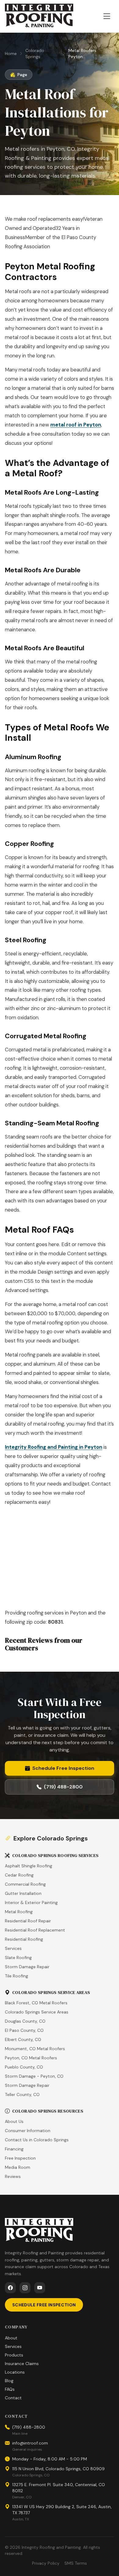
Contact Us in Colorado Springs (37, 2140)
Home (11, 54)
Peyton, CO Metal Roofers (31, 2058)
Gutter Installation (23, 1893)
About (11, 2338)
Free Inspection (20, 2158)
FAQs (10, 2389)
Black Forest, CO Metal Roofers (36, 2003)
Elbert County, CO (23, 2039)
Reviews (13, 2176)
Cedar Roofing (19, 1875)
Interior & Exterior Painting (31, 1902)
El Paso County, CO (24, 2030)
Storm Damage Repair (27, 1967)
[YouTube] (40, 2288)
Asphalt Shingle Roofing (29, 1866)
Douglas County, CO (25, 2021)
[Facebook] (10, 2288)
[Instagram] (25, 2288)
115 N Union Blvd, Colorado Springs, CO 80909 (58, 2469)
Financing (14, 2149)
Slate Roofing (18, 1958)
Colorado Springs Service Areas (37, 2012)
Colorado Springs (35, 54)
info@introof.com (30, 2443)
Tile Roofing (16, 1976)
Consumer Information (28, 2131)
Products (14, 2355)
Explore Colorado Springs (51, 1838)
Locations (15, 2372)
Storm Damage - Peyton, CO (34, 2076)
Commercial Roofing (25, 1884)
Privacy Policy (46, 2563)
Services (13, 1948)
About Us (14, 2121)
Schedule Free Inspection (63, 1768)
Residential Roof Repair (28, 1921)
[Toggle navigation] (107, 16)
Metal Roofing (19, 1912)
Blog (9, 2381)
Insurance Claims (22, 2364)
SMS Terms (76, 2563)
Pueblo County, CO (24, 2067)
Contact (13, 2398)
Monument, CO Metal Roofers (35, 2049)
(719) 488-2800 (63, 1787)
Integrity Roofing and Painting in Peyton (54, 1447)
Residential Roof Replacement (35, 1930)
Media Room (18, 2167)
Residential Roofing (24, 1939)
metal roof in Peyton (76, 425)
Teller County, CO (22, 2094)
